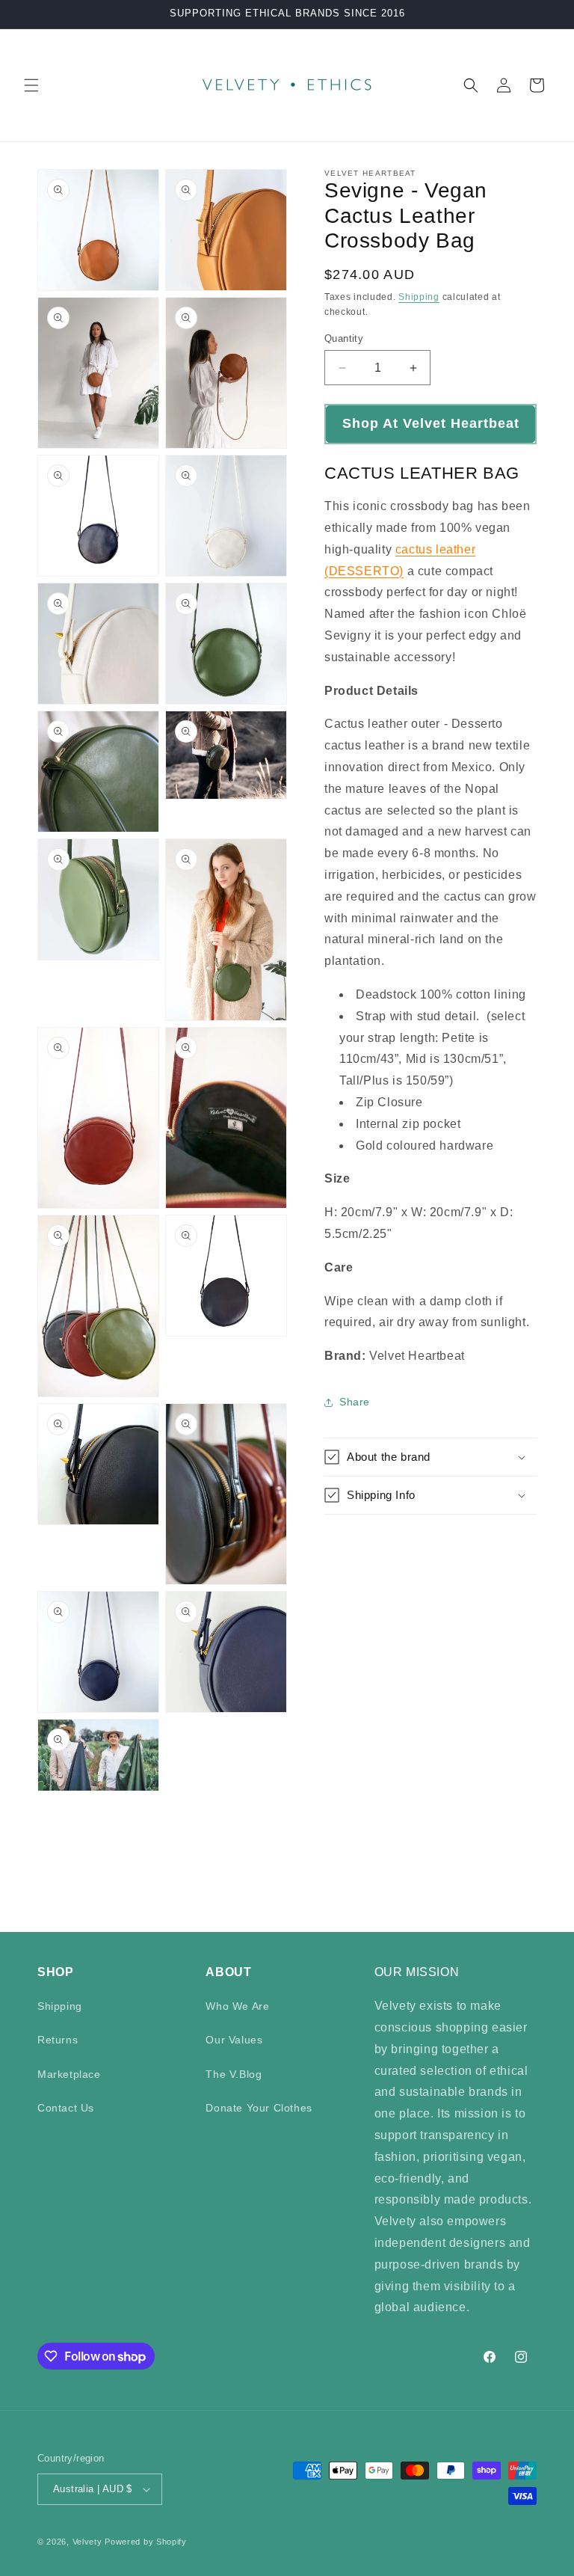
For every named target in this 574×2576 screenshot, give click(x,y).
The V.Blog (234, 2074)
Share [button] (355, 1402)
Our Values (234, 2040)
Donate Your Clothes (259, 2108)
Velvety (87, 2542)
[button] (31, 85)
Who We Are (237, 2006)
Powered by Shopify (146, 2542)
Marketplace (69, 2074)
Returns (58, 2040)
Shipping (419, 297)
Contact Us (66, 2108)
